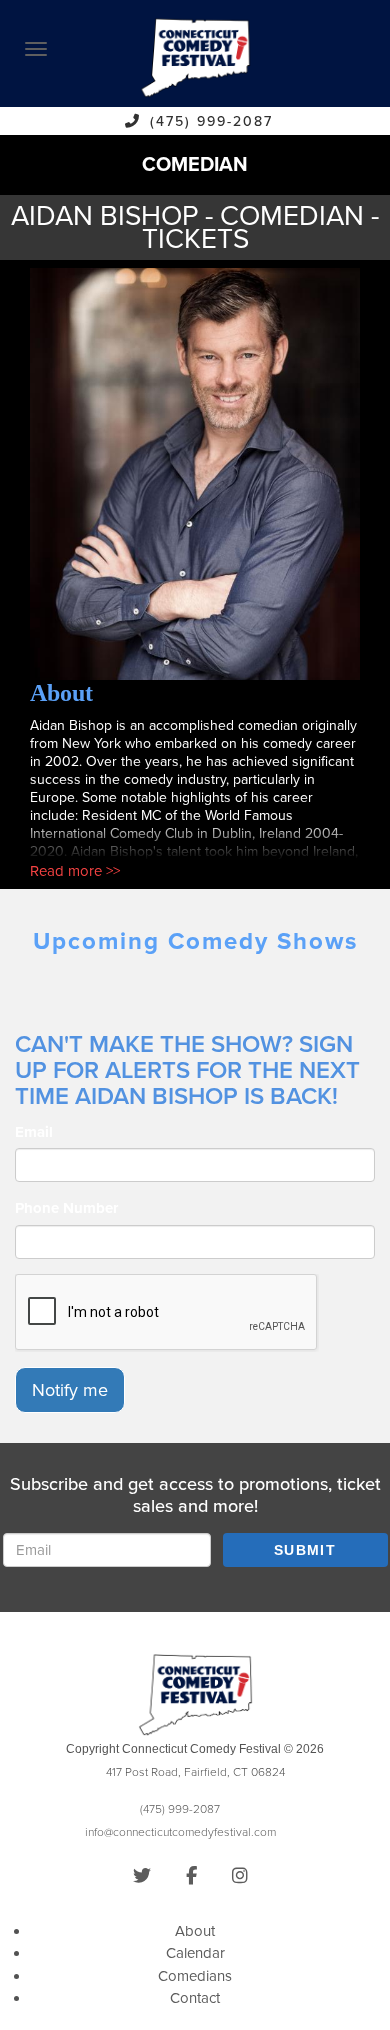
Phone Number (66, 1208)
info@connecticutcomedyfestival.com (180, 1832)
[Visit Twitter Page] (142, 1876)
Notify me (70, 1390)
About (195, 1931)
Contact (195, 1998)
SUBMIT (305, 1550)
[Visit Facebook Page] (191, 1876)
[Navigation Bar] (36, 49)
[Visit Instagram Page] (240, 1876)
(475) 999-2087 (211, 121)
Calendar (195, 1953)
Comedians (195, 1976)
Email (34, 1132)
